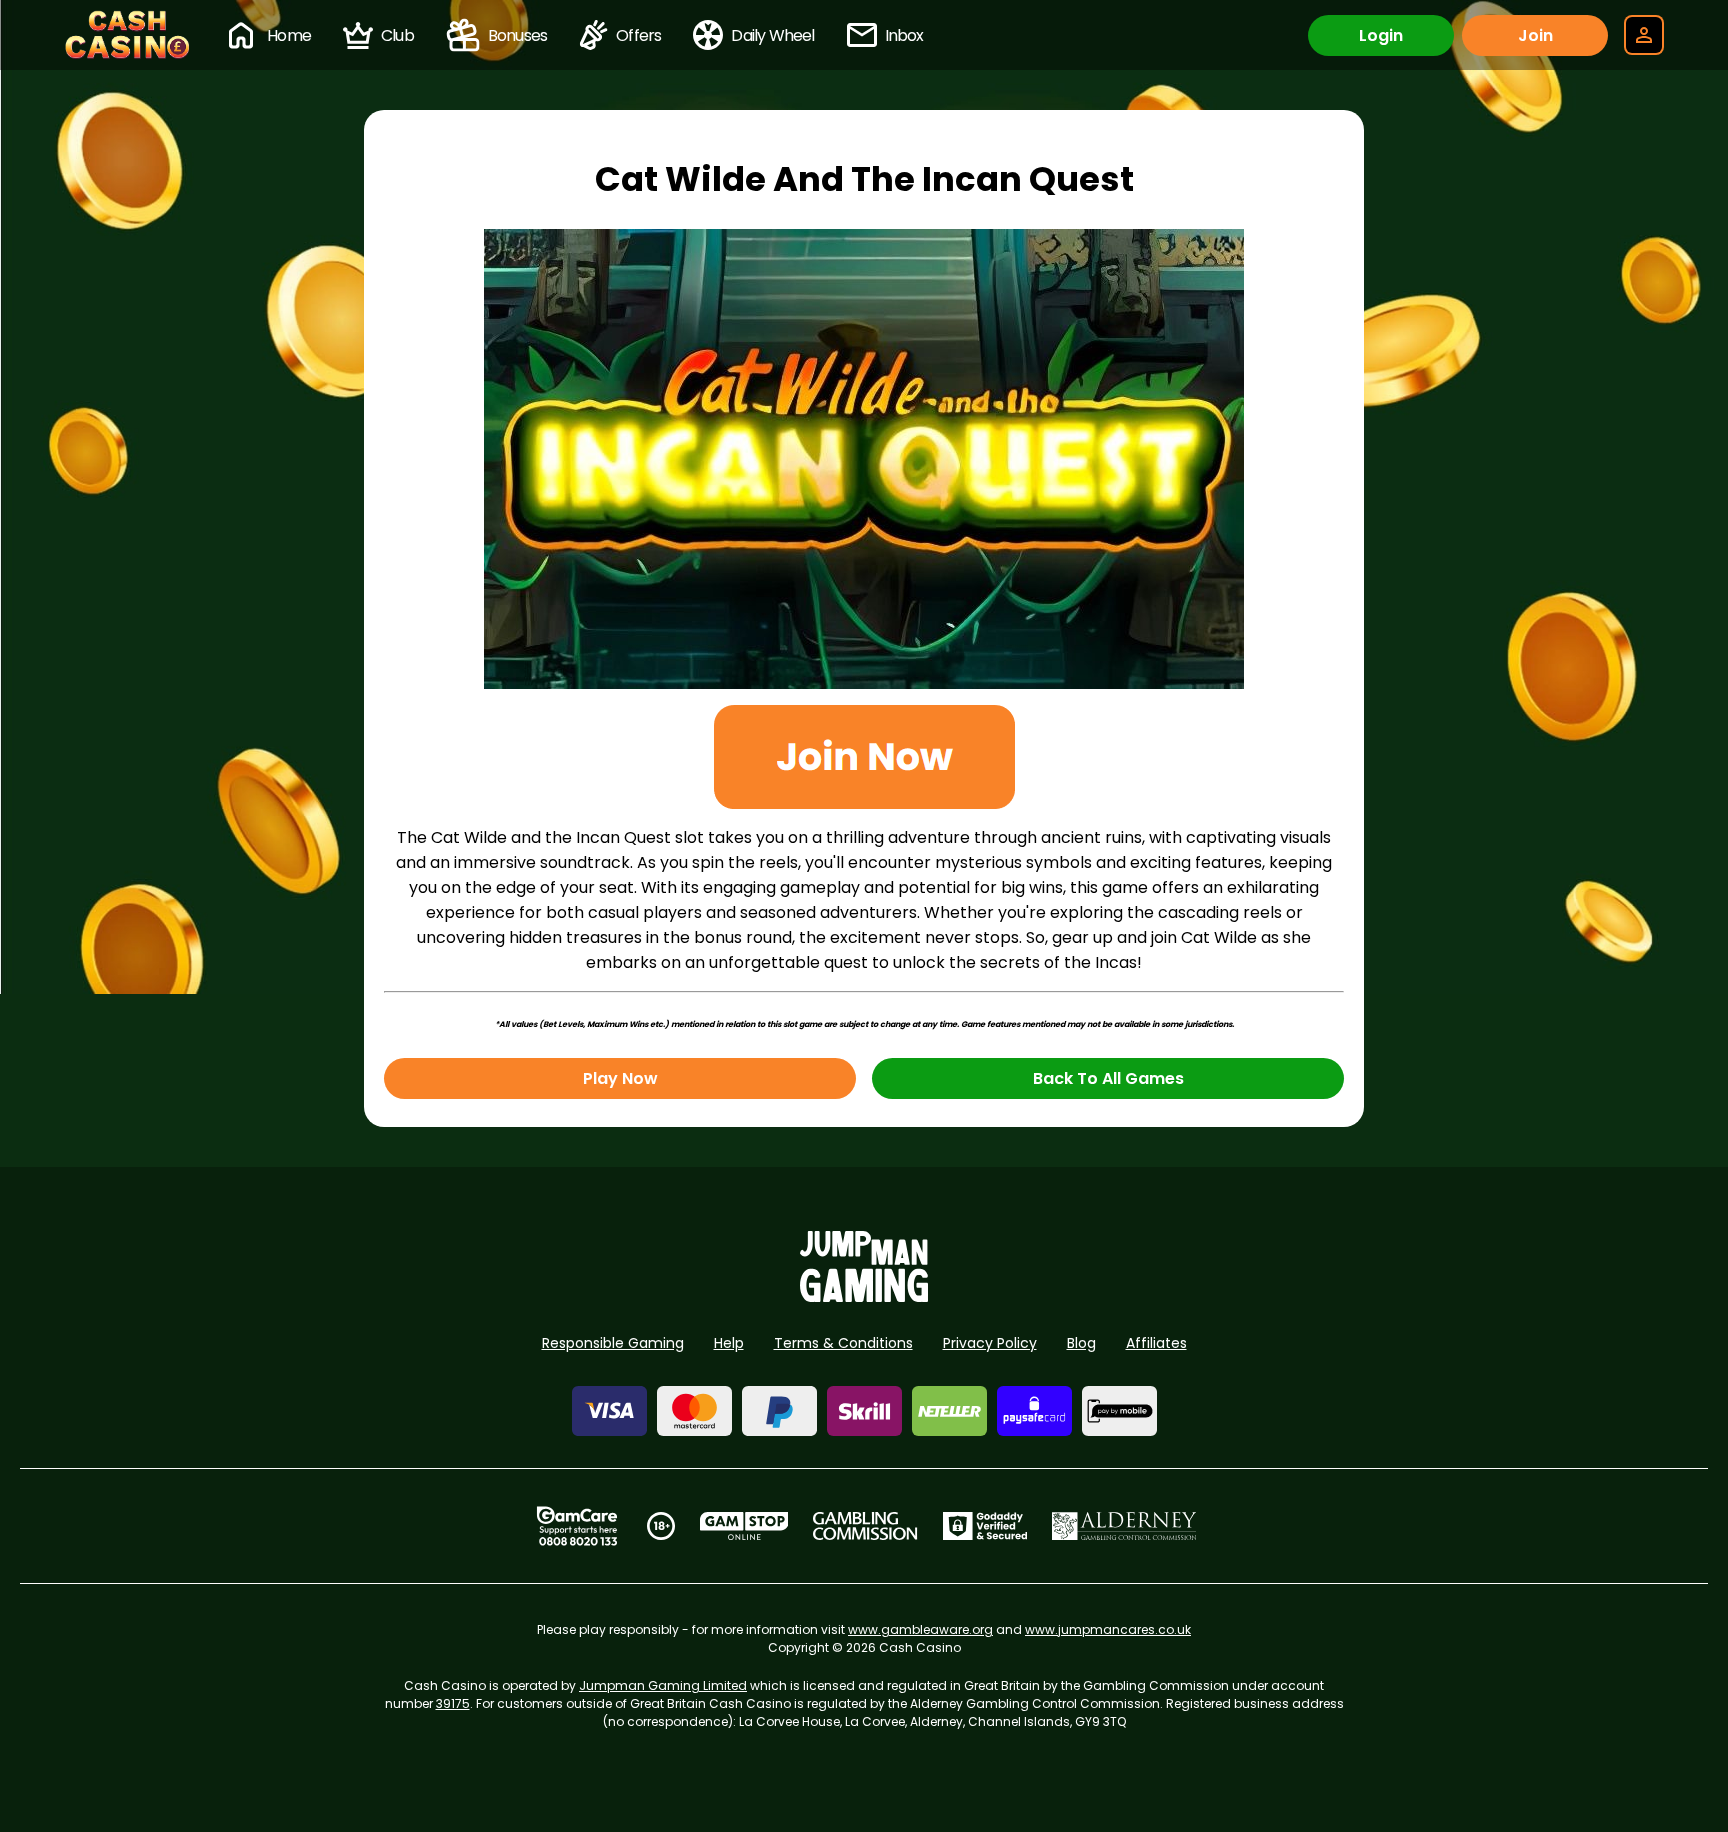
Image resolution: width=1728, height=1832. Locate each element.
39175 (453, 1703)
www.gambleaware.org (920, 1629)
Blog (1081, 1343)
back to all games (1108, 1078)
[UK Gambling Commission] (865, 1526)
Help (729, 1343)
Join (1535, 35)
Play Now (620, 1078)
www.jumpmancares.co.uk (1108, 1629)
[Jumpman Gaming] (864, 1296)
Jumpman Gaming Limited (663, 1685)
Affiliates (1156, 1343)
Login (1381, 35)
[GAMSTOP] (744, 1526)
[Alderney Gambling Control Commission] (1124, 1526)
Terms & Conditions (843, 1343)
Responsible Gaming (613, 1343)
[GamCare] (577, 1526)
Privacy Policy (990, 1343)
